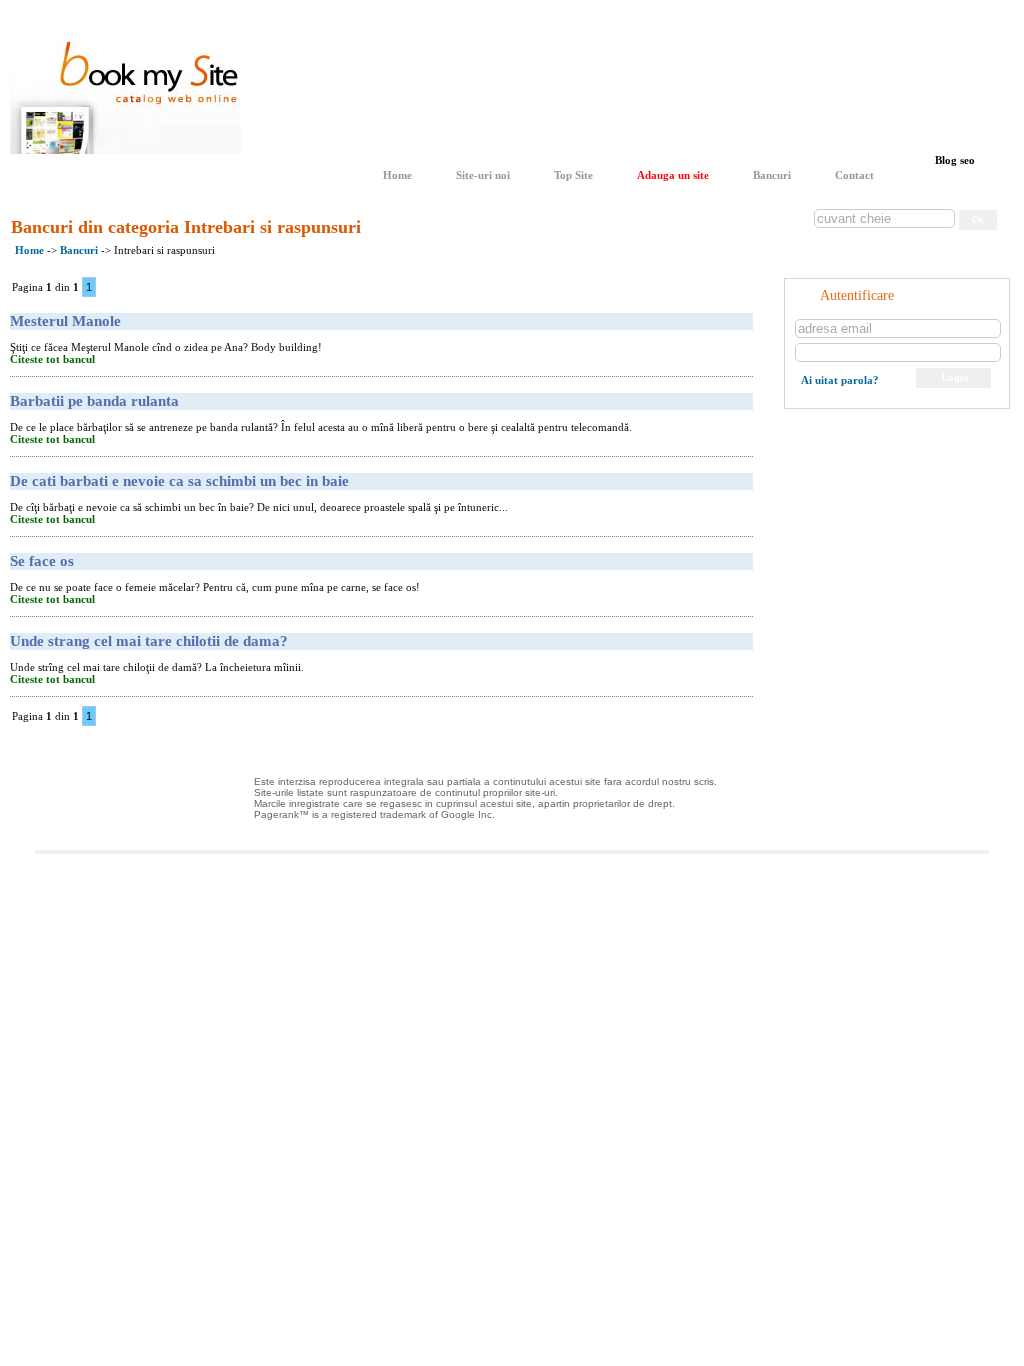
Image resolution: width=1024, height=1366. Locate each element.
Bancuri (772, 175)
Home (397, 175)
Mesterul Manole (65, 321)
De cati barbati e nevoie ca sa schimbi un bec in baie (179, 481)
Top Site (573, 175)
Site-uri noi (483, 175)
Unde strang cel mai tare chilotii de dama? (149, 641)
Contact (854, 175)
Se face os (42, 561)
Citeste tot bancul (52, 359)
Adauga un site (673, 175)
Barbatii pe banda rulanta (94, 401)
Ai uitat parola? (840, 380)
